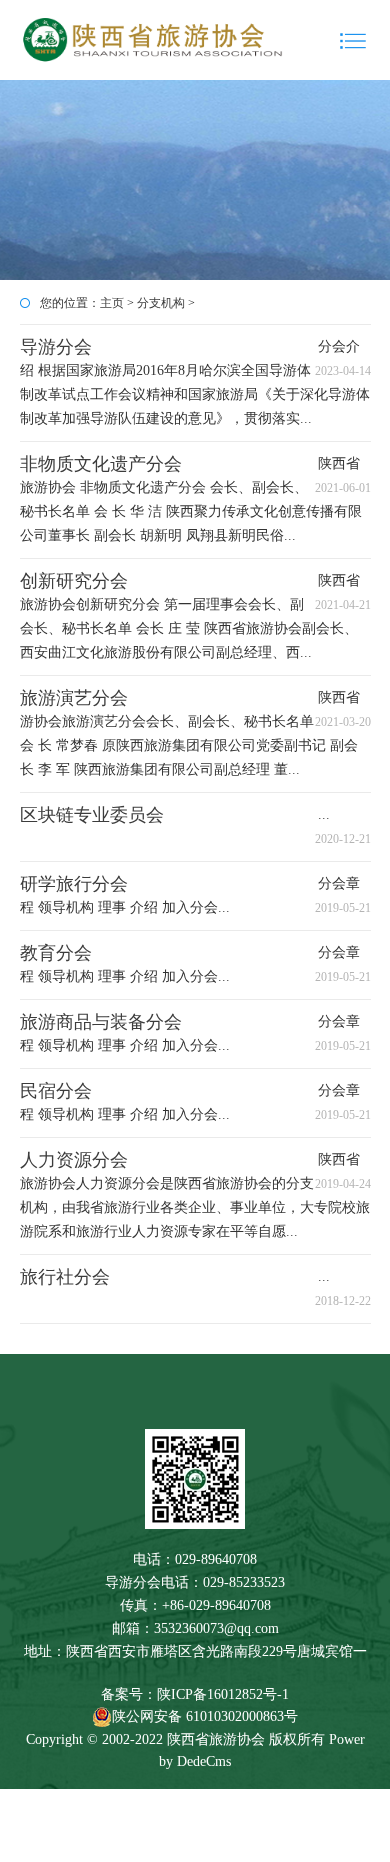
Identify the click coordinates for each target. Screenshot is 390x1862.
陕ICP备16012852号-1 (223, 1694)
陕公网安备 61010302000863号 (205, 1716)
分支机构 (161, 303)
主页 (112, 303)
